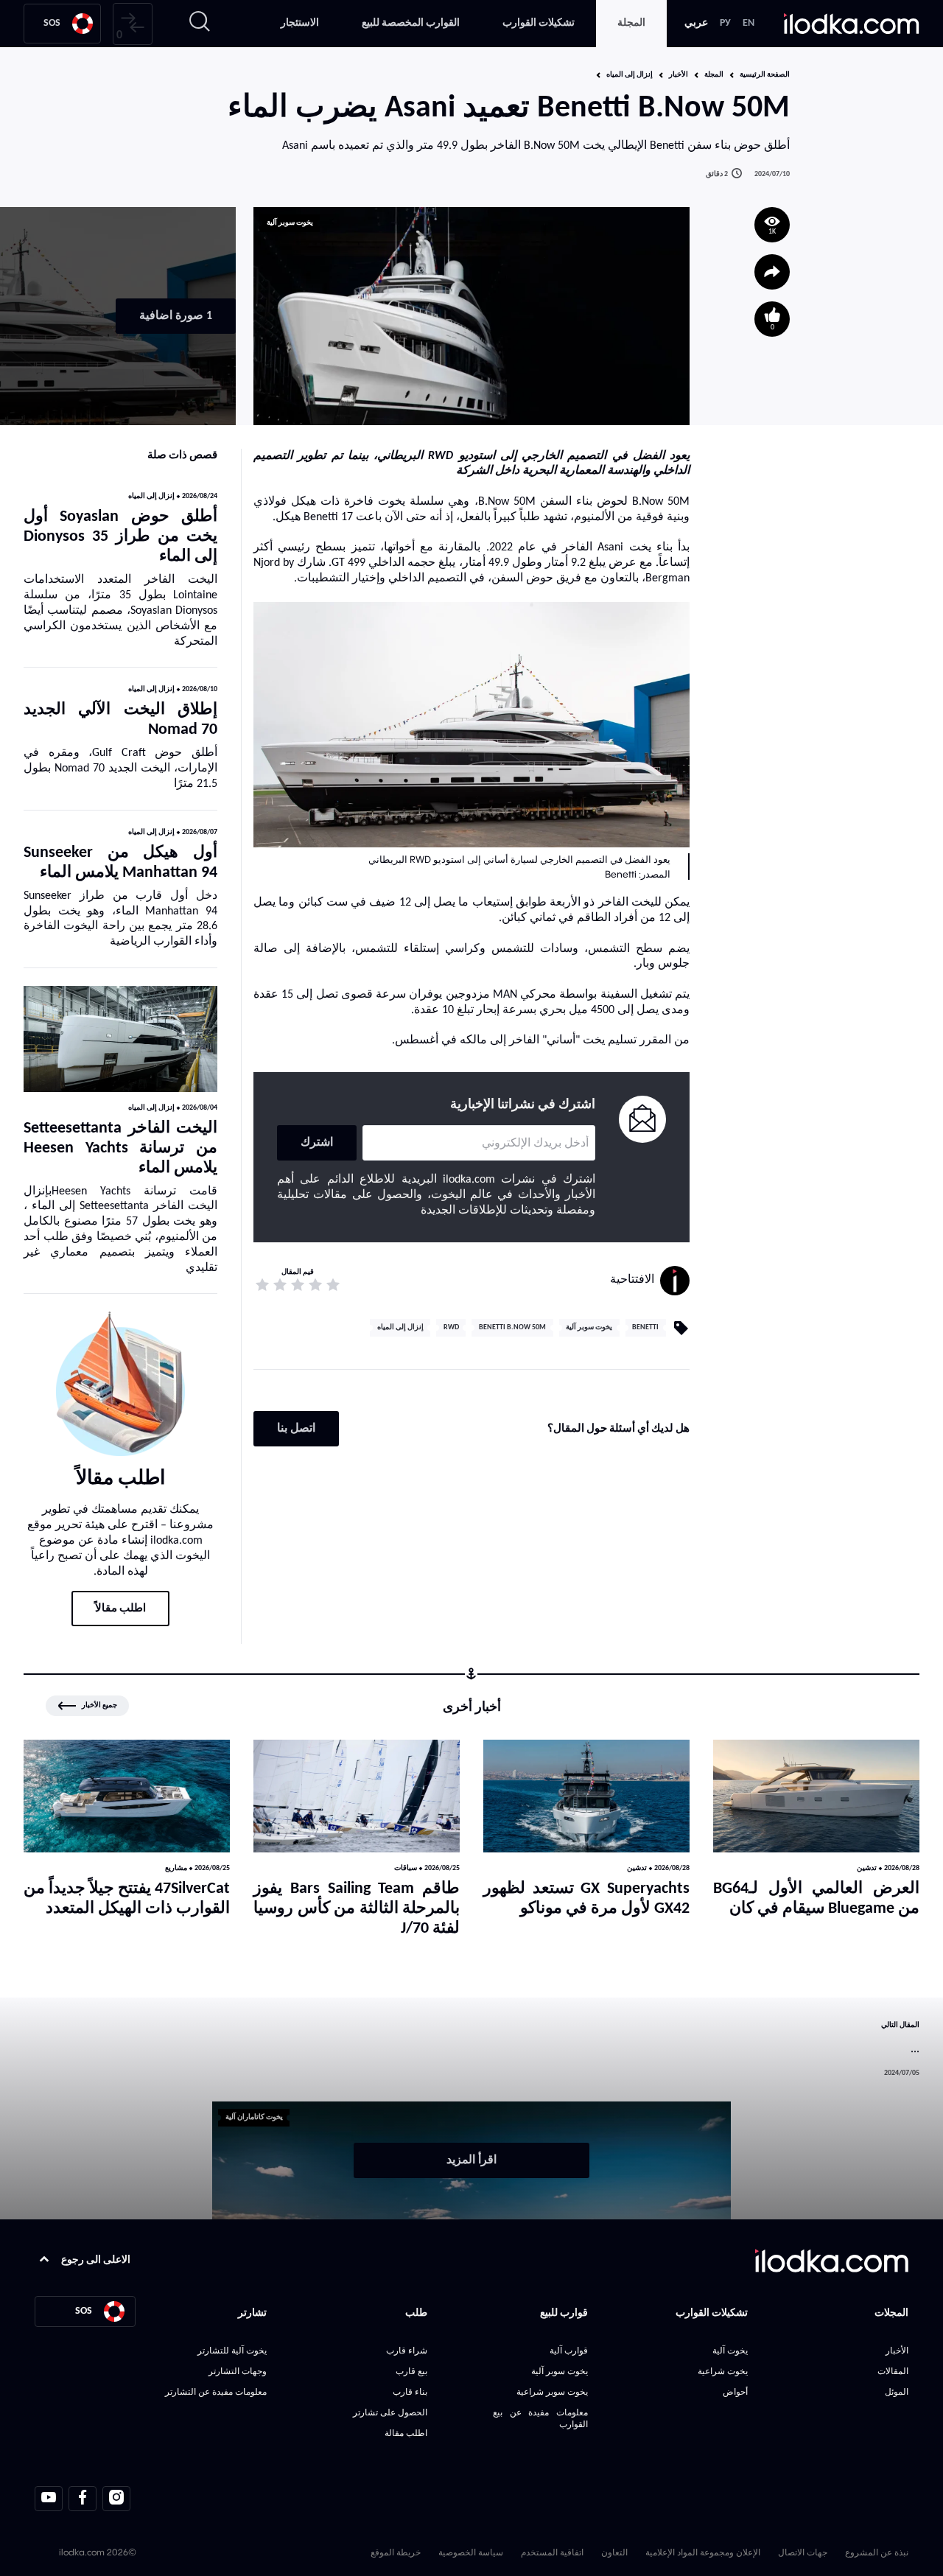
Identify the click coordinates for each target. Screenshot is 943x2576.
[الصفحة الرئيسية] (852, 24)
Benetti (645, 1327)
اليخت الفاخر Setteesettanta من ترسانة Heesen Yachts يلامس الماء (120, 1148)
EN (749, 23)
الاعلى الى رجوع (96, 2260)
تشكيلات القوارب (539, 23)
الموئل (897, 2391)
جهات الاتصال (803, 2552)
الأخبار (679, 75)
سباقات (406, 1868)
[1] (333, 1285)
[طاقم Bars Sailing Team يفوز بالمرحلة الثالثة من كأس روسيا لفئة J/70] (357, 1796)
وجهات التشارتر (238, 2371)
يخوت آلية (730, 2350)
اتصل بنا (296, 1429)
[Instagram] (116, 2499)
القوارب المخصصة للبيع (411, 23)
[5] (262, 1285)
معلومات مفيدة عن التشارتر (216, 2391)
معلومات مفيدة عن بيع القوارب (540, 2418)
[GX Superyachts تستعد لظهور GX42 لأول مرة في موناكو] (586, 1796)
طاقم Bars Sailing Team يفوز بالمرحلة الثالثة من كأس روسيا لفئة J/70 (357, 1909)
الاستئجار (300, 23)
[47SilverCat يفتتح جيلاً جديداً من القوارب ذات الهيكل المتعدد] (127, 1796)
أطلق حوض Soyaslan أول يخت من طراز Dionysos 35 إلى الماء (120, 537)
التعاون (614, 2552)
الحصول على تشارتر (390, 2412)
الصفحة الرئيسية (765, 75)
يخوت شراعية (723, 2371)
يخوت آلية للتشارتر (232, 2350)
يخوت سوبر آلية (290, 223)
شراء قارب (407, 2350)
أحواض (735, 2391)
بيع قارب (411, 2371)
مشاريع (176, 1868)
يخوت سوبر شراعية (552, 2391)
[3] (298, 1285)
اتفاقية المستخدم (552, 2552)
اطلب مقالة (406, 2433)
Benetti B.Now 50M (512, 1327)
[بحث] (200, 24)
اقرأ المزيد (471, 2160)
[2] (315, 1285)
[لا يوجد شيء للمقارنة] (133, 24)
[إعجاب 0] (772, 319)
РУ (725, 23)
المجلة (631, 23)
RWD (451, 1327)
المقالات (893, 2371)
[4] (280, 1285)
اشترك (317, 1143)
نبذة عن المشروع (877, 2552)
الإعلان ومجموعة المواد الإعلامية (703, 2552)
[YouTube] (49, 2499)
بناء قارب (410, 2391)
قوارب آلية (568, 2350)
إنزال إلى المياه (630, 75)
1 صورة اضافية (176, 316)
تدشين (867, 1868)
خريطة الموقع (396, 2552)
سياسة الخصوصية (471, 2552)
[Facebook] (83, 2499)
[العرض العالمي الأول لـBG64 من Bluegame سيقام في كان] (816, 1796)
